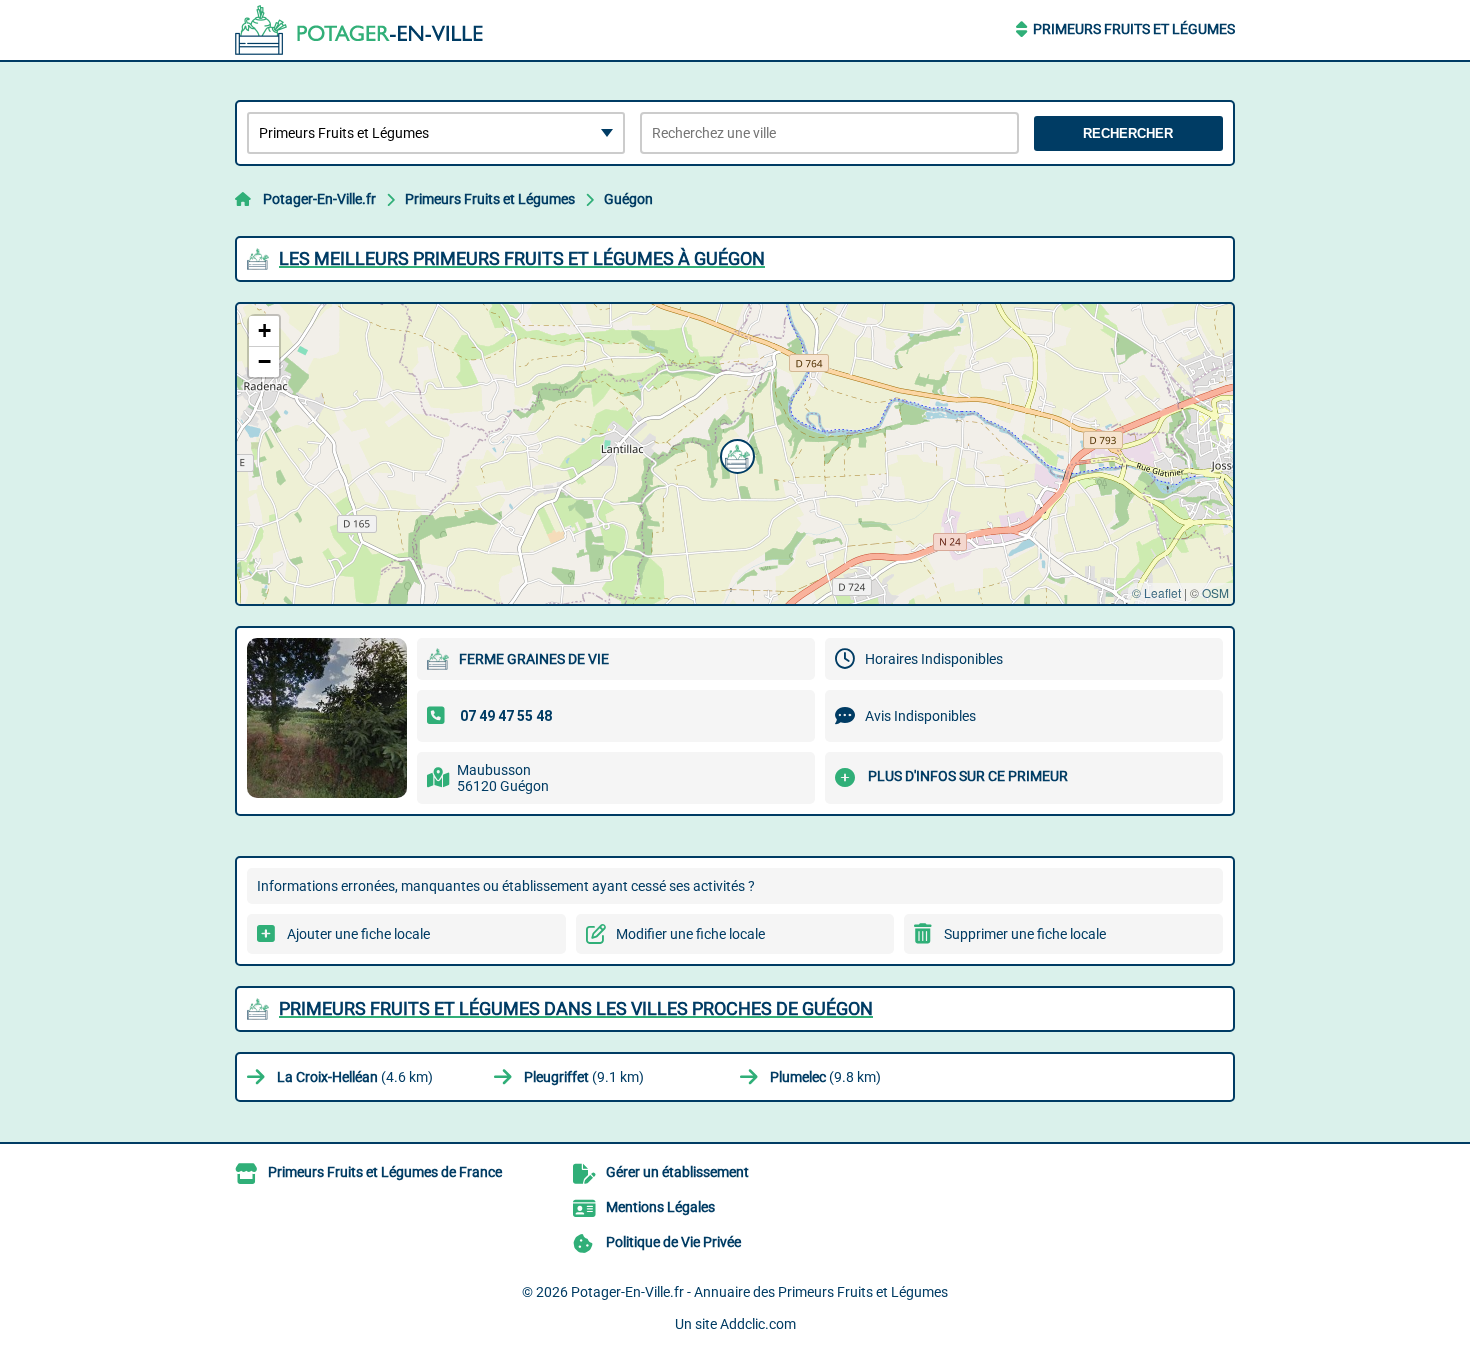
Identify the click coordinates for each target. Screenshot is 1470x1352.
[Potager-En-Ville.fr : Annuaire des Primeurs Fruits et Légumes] (360, 30)
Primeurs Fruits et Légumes (1134, 29)
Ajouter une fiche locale (358, 934)
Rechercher (1128, 133)
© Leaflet (1156, 592)
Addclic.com (758, 1324)
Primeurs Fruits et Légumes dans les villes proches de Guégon (576, 1008)
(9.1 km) (584, 1077)
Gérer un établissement (677, 1172)
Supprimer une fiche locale (1025, 934)
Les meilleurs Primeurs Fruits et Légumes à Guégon (522, 258)
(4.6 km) (355, 1077)
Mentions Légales (660, 1207)
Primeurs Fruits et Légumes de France (385, 1172)
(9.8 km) (825, 1077)
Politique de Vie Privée (673, 1242)
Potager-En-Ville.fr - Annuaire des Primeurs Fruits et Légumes (759, 1292)
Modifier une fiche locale (690, 934)
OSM (1215, 592)
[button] (735, 454)
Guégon (628, 199)
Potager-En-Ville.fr (319, 199)
